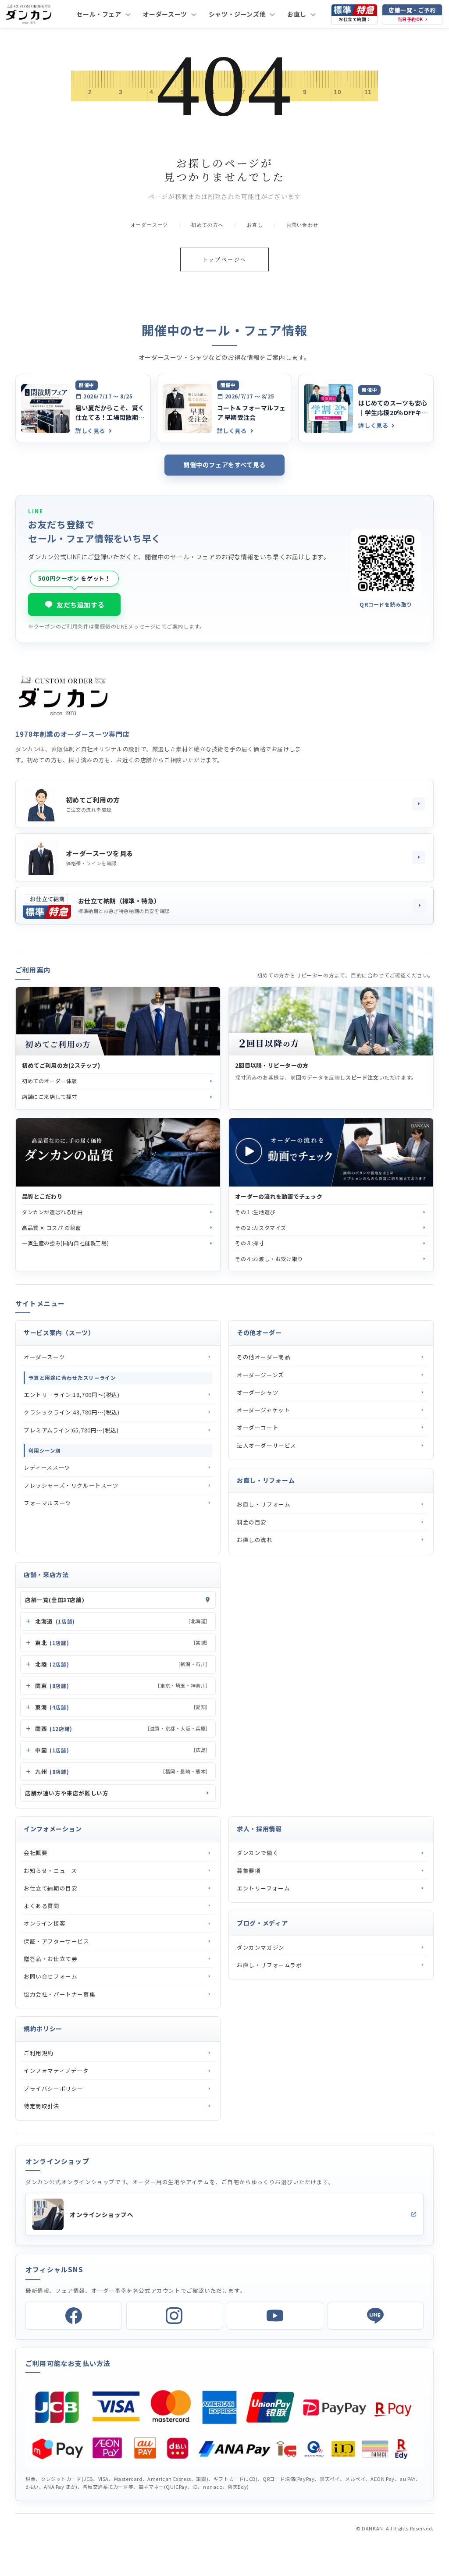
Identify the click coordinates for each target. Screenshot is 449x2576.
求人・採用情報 (259, 1829)
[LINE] (376, 2316)
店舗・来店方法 (46, 1574)
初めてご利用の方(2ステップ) (61, 1066)
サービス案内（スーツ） (59, 1332)
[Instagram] (175, 2316)
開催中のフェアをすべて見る (224, 465)
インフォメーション (53, 1829)
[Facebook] (74, 2316)
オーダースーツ (165, 14)
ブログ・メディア (262, 1923)
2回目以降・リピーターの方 (272, 1066)
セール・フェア (99, 14)
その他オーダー (259, 1332)
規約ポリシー (43, 2029)
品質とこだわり (42, 1197)
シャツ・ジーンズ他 (237, 14)
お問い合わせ (303, 225)
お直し (297, 14)
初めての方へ (207, 225)
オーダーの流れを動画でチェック (279, 1197)
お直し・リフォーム (266, 1480)
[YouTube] (275, 2316)
